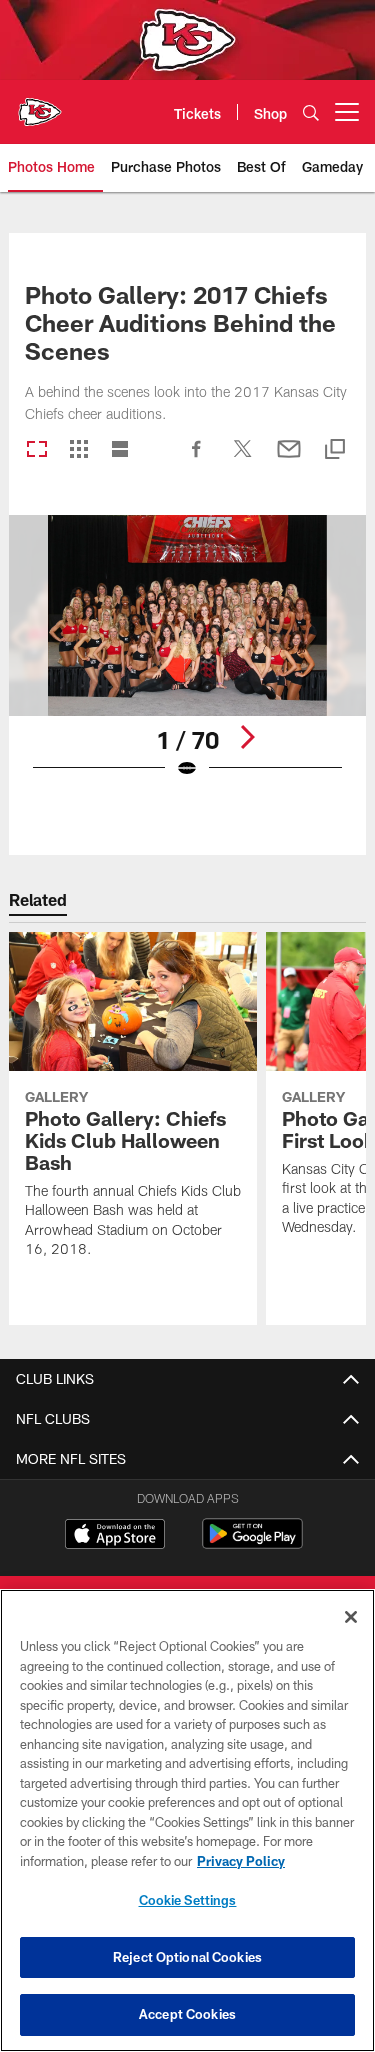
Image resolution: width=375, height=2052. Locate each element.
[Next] (247, 737)
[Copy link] (335, 450)
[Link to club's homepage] (40, 104)
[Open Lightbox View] (187, 659)
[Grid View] (78, 450)
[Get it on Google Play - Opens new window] (252, 1543)
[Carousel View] (37, 450)
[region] (187, 1820)
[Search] (311, 112)
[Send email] (289, 459)
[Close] (351, 1617)
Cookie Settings (188, 1900)
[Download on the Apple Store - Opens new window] (115, 1536)
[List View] (120, 450)
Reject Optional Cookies (187, 1957)
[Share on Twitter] (243, 459)
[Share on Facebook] (197, 459)
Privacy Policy (241, 1861)
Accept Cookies (187, 2014)
